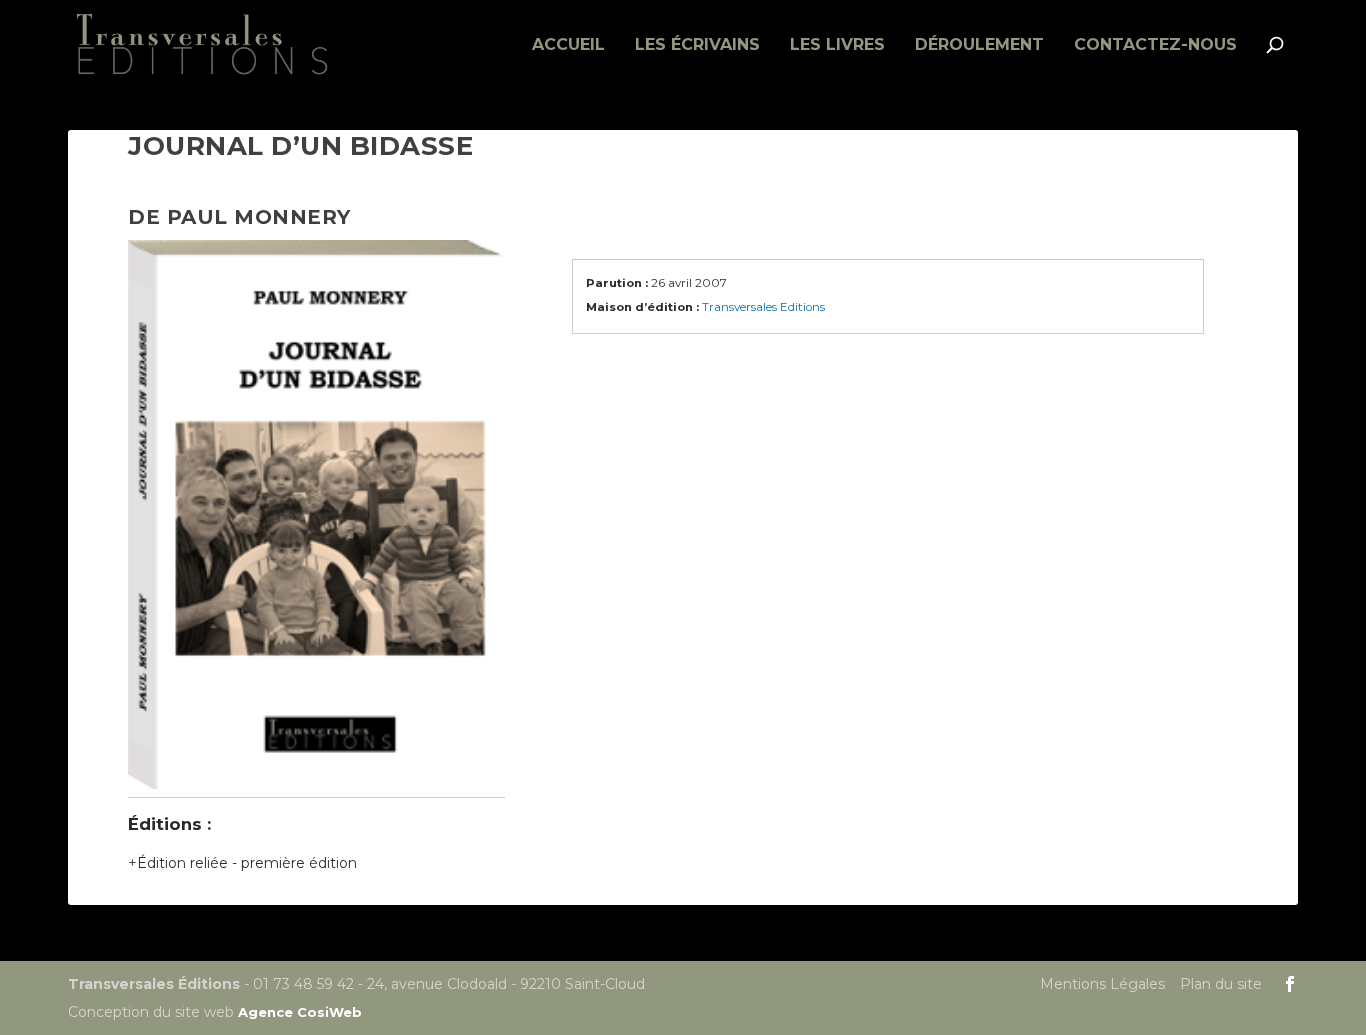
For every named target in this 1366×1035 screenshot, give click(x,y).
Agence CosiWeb (300, 1012)
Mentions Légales (1102, 984)
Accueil (568, 45)
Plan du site (1221, 984)
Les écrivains (697, 45)
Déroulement (979, 45)
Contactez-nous (1155, 45)
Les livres (837, 45)
